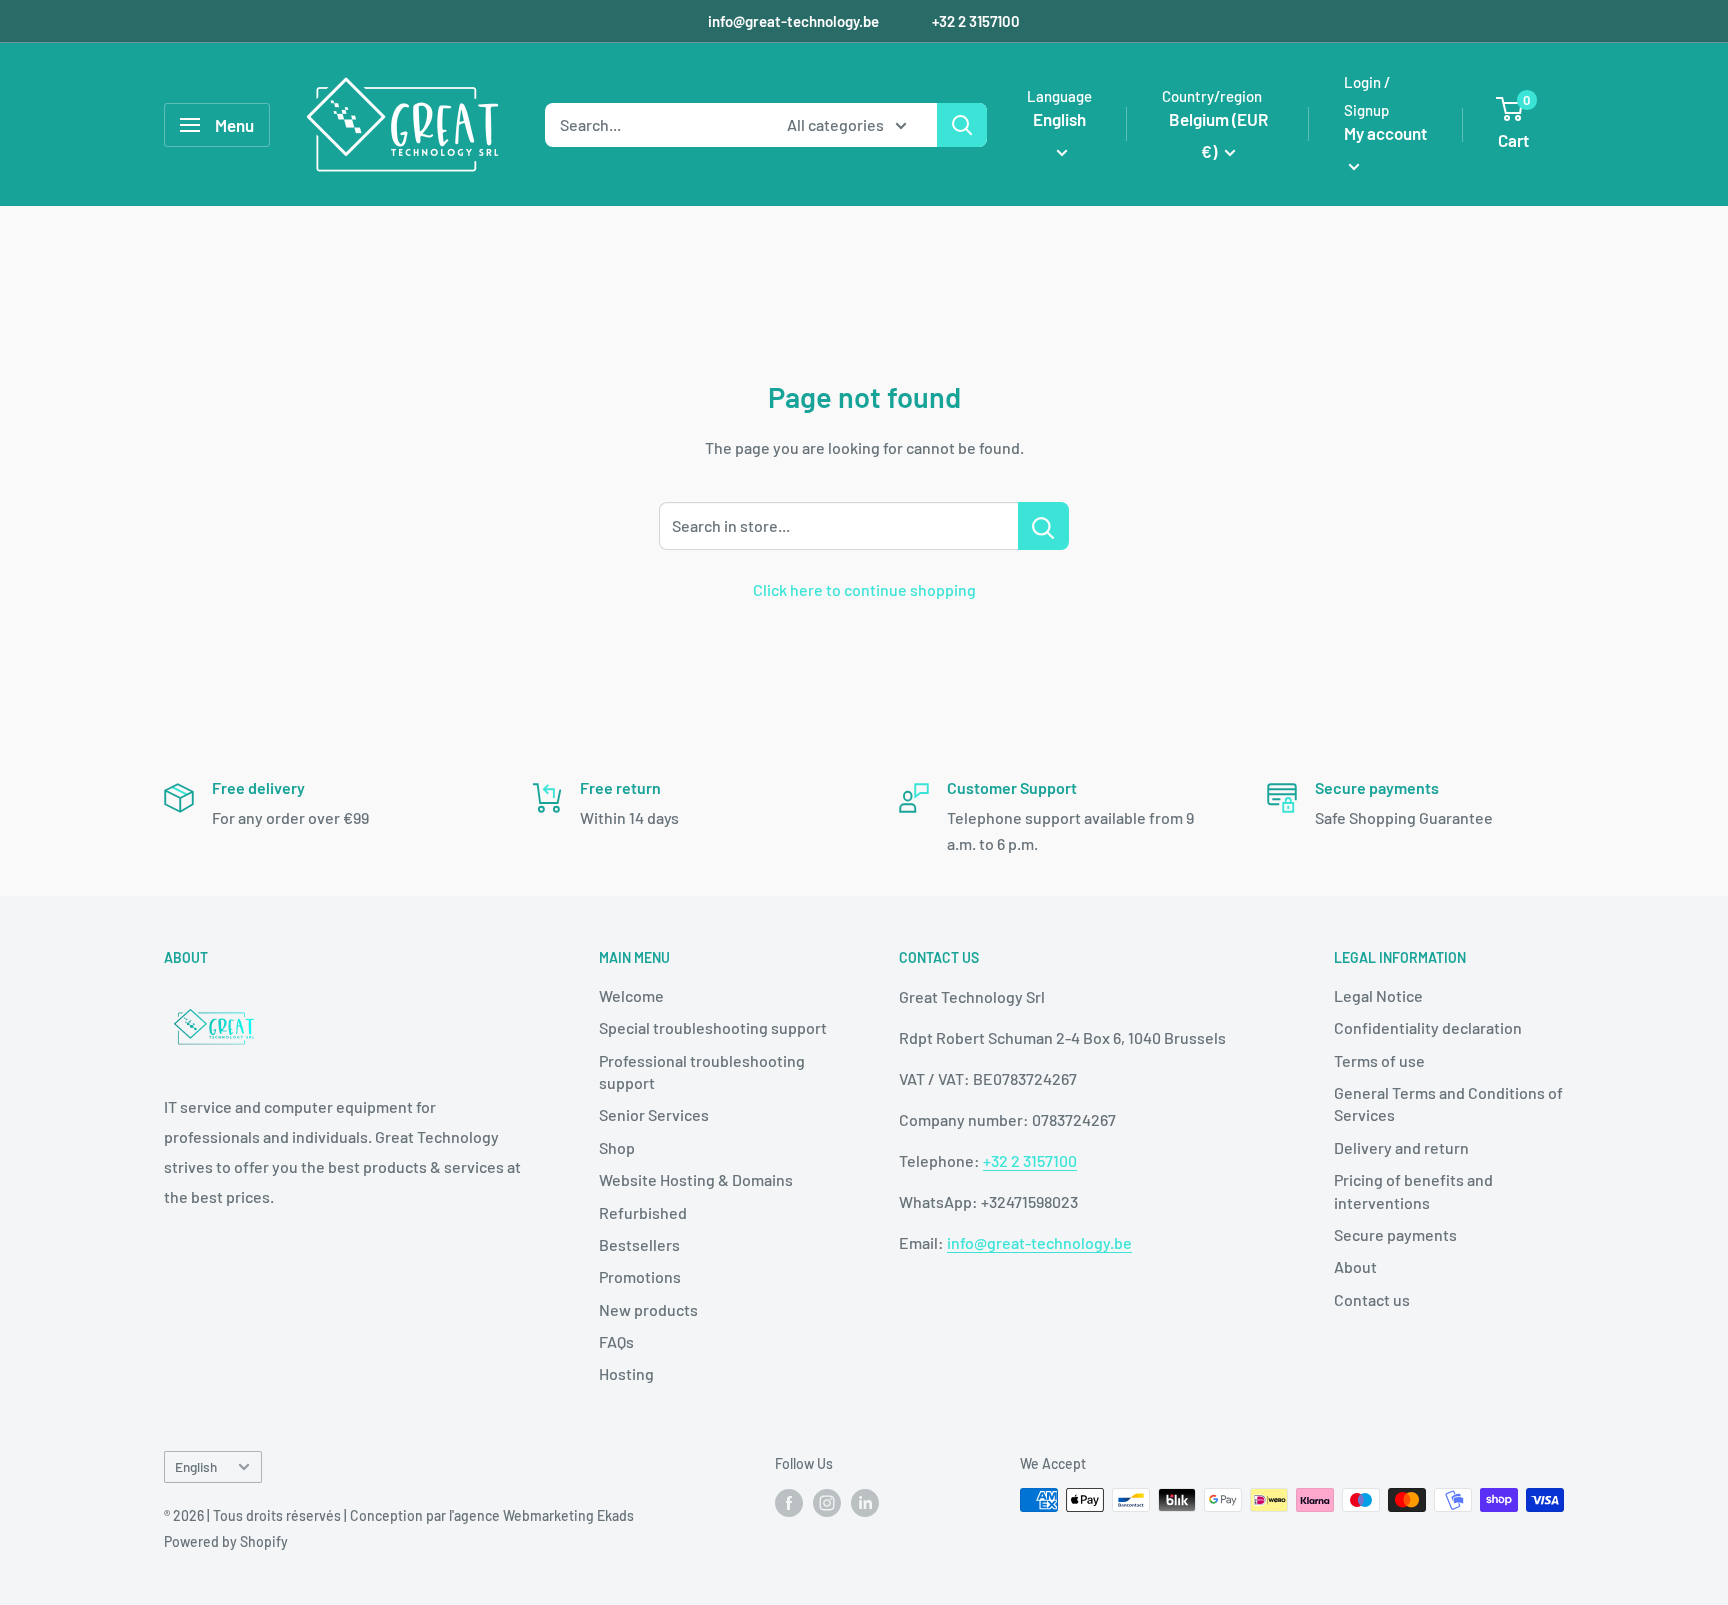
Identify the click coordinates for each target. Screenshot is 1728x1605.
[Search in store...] (1043, 526)
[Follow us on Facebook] (789, 1502)
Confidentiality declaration (1428, 1027)
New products (648, 1309)
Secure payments (1395, 1234)
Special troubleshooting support (713, 1027)
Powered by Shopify (226, 1541)
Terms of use (1379, 1060)
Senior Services (654, 1114)
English (196, 1466)
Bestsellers (639, 1244)
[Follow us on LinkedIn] (865, 1502)
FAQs (616, 1341)
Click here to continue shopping (864, 589)
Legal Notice (1378, 995)
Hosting (626, 1373)
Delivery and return (1401, 1147)
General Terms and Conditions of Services (1448, 1103)
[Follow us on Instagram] (827, 1502)
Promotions (640, 1276)
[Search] (962, 125)
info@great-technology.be (795, 21)
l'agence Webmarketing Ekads (541, 1515)
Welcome (631, 995)
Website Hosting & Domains (696, 1179)
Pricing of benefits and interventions (1413, 1190)
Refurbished (643, 1212)
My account (1385, 133)
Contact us (1372, 1299)
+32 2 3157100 (976, 21)
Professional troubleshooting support (702, 1071)
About (1355, 1266)
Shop (617, 1147)
